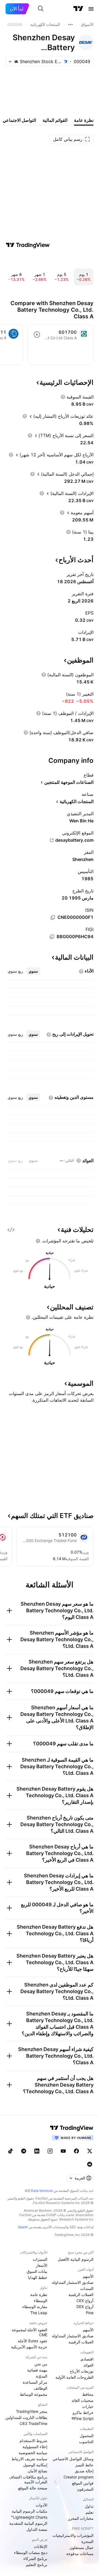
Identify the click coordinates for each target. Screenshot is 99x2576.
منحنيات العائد (82, 2400)
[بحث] (41, 9)
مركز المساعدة (35, 2382)
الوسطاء (41, 2301)
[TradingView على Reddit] (90, 2164)
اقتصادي (87, 2359)
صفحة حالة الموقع (33, 2488)
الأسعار (42, 2265)
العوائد (88, 2365)
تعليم (90, 2512)
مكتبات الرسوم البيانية (30, 2511)
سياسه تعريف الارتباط (29, 2459)
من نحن (41, 2364)
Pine (90, 2313)
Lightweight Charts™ (29, 2517)
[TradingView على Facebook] (76, 2151)
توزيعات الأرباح (82, 2371)
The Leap (39, 2313)
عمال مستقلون (82, 2547)
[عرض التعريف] (63, 397)
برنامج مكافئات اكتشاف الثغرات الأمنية (28, 2479)
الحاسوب (86, 2442)
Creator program (79, 2477)
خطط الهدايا (38, 2277)
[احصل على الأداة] (11, 1230)
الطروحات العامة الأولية (75, 2377)
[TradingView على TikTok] (10, 2151)
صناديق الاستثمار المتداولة (73, 2282)
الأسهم (88, 2276)
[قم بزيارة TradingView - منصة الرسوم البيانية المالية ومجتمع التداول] (28, 245)
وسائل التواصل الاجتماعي (73, 2459)
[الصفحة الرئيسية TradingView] (78, 9)
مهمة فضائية (37, 2370)
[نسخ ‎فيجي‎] (52, 937)
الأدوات (42, 2505)
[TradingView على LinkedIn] (37, 2151)
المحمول (87, 2436)
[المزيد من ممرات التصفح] (70, 25)
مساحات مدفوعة (80, 2554)
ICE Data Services (39, 2191)
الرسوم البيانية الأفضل (76, 2259)
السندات (87, 2288)
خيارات (88, 2406)
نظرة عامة (39, 2294)
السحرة (87, 2541)
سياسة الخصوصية (33, 2453)
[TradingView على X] (90, 2151)
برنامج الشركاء (35, 2558)
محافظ (88, 2394)
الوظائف (41, 2388)
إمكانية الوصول (35, 2465)
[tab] (33, 971)
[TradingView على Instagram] (50, 2151)
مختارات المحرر (81, 2518)
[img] (16, 61)
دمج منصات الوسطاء (31, 2552)
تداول (89, 2506)
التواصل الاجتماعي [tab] (19, 120)
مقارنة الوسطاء (35, 2307)
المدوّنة (42, 2376)
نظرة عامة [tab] (84, 120)
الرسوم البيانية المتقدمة (28, 2523)
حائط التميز (84, 2465)
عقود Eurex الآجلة (33, 2341)
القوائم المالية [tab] (55, 120)
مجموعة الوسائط (34, 2394)
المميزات (40, 2259)
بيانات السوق (37, 2271)
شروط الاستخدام (33, 2441)
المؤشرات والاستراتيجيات (73, 2535)
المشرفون (85, 2489)
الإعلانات (41, 2546)
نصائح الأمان (38, 2471)
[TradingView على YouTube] (63, 2151)
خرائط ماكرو (83, 2412)
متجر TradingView (32, 2411)
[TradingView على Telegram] (24, 2151)
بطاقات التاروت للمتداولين (26, 2417)
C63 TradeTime (33, 2423)
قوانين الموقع (83, 2483)
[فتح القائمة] (91, 9)
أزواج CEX (85, 2301)
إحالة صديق (84, 2471)
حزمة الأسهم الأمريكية (29, 2347)
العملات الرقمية (81, 2294)
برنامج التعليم (37, 2565)
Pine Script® (82, 2418)
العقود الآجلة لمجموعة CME (30, 2332)
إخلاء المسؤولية (35, 2447)
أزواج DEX (85, 2307)
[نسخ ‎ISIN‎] (53, 917)
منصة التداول (37, 2529)
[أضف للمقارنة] (37, 335)
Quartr (23, 2227)
